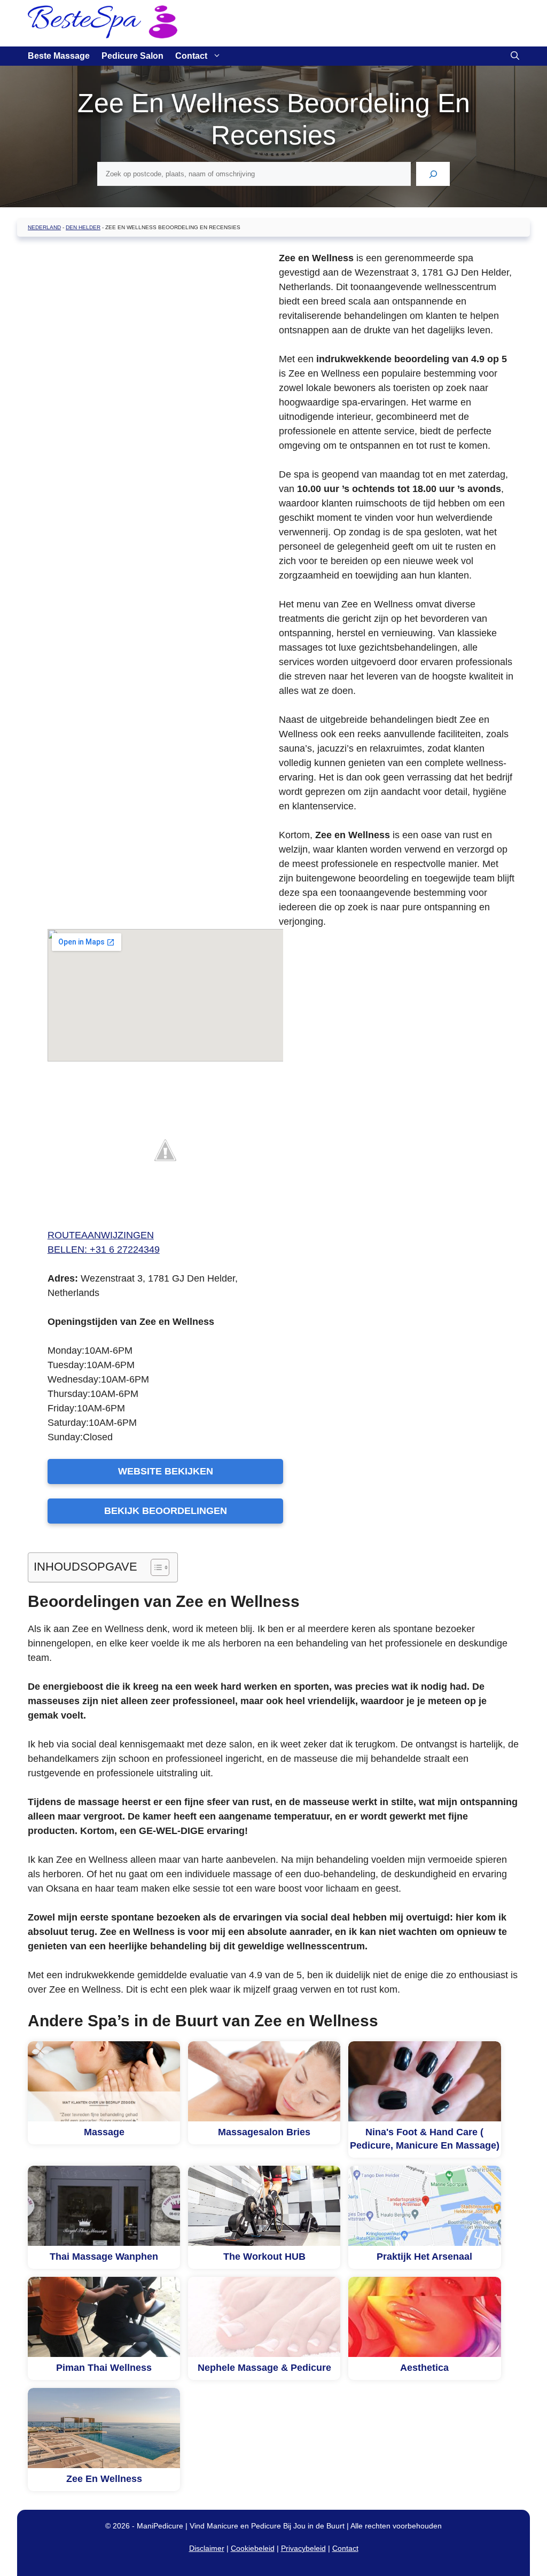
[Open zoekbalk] (515, 56)
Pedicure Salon (132, 56)
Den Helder (83, 227)
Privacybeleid (303, 2548)
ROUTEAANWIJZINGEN (101, 1235)
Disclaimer (207, 2548)
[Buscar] (433, 174)
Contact (191, 56)
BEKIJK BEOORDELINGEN (166, 1511)
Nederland (44, 227)
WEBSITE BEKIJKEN (166, 1471)
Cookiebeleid (253, 2548)
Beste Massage (59, 56)
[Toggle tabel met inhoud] (155, 1567)
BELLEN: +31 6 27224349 (104, 1250)
